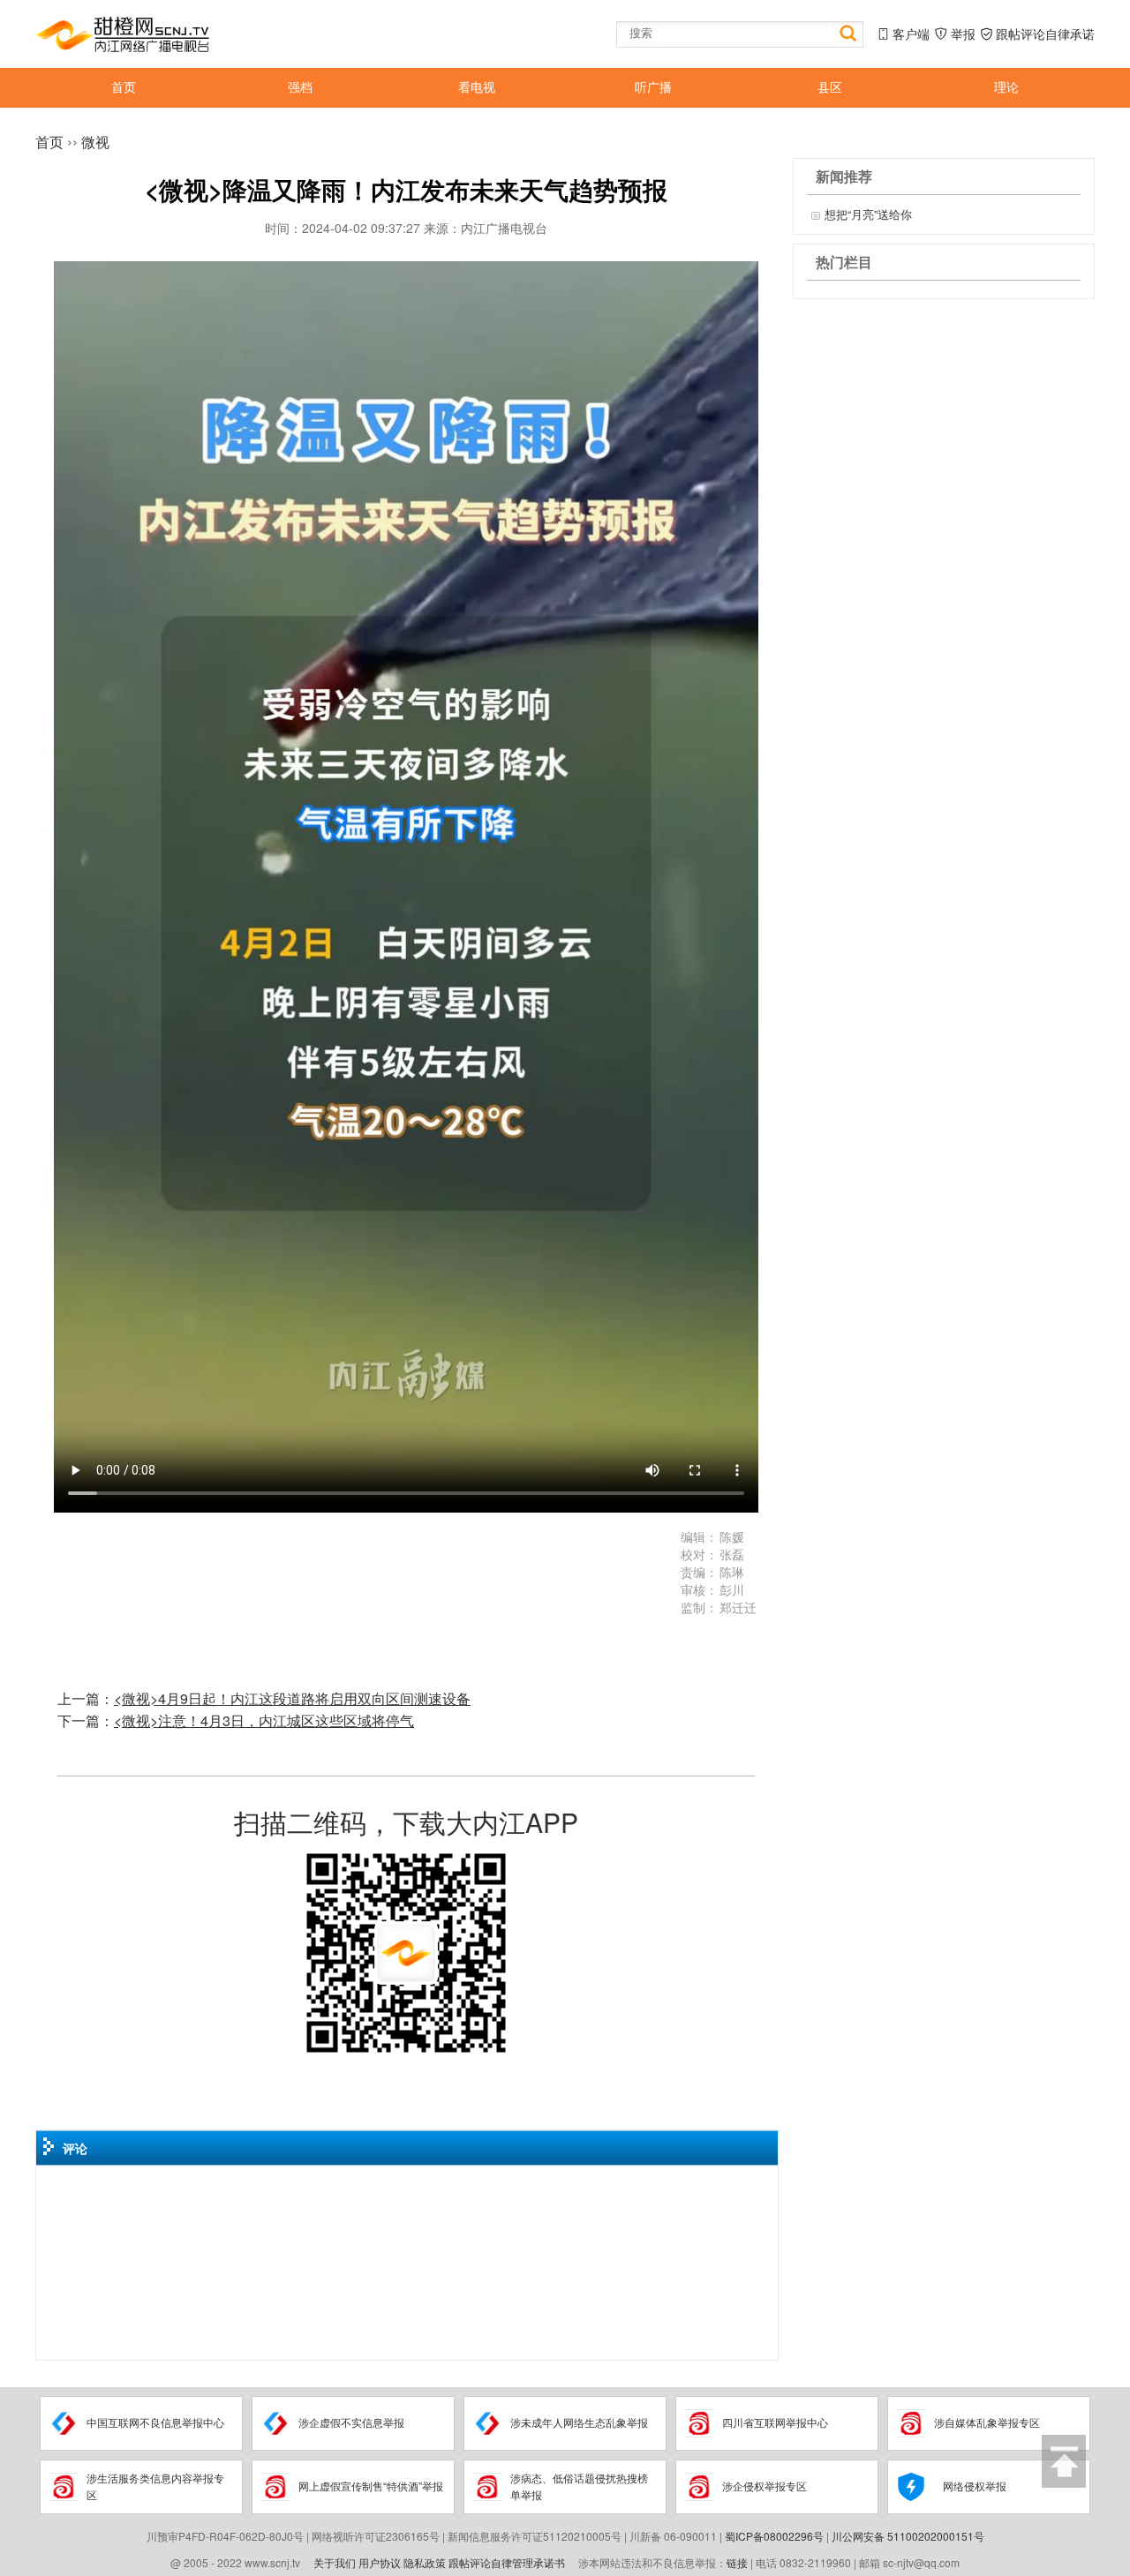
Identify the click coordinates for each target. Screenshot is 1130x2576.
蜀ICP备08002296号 (774, 2536)
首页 (49, 142)
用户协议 (380, 2562)
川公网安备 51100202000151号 (908, 2536)
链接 (737, 2562)
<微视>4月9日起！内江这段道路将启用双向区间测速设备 (292, 1698)
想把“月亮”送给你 (868, 214)
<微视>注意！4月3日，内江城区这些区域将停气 (264, 1720)
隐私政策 (425, 2562)
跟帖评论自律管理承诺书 (507, 2562)
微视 (95, 142)
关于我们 (335, 2562)
